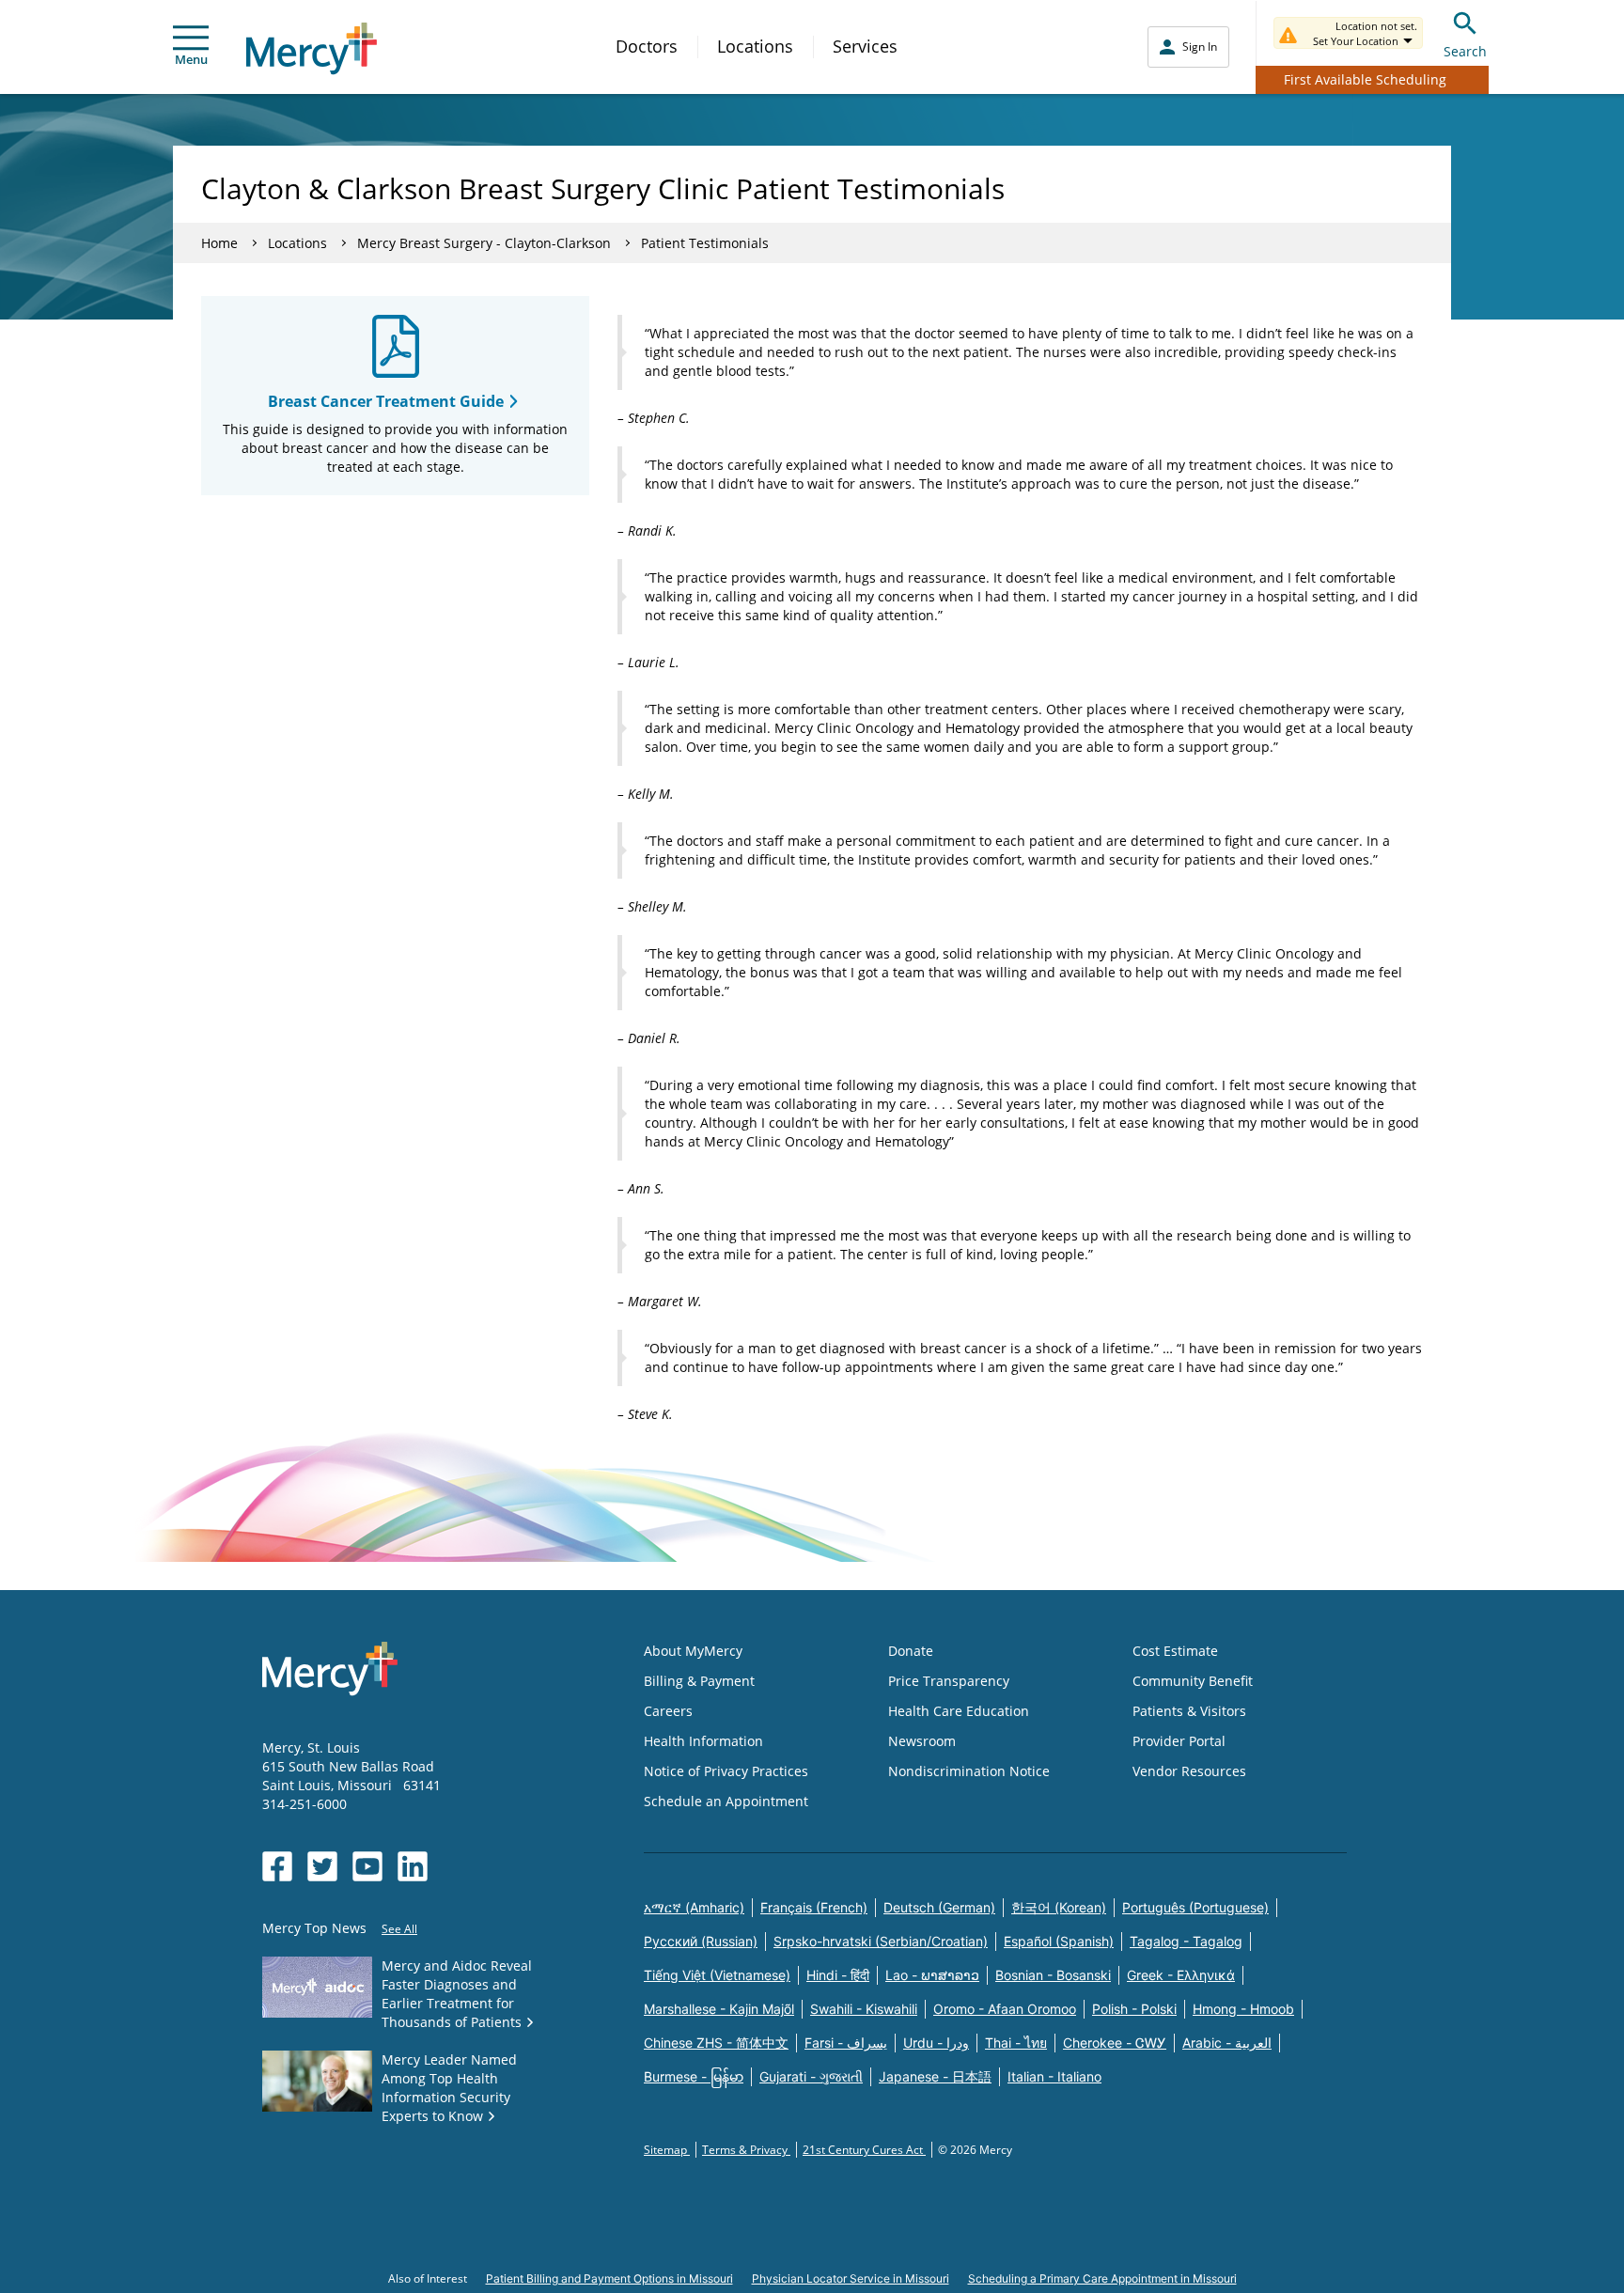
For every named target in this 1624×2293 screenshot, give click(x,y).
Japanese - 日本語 (935, 2076)
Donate (911, 1651)
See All (399, 1929)
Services (865, 46)
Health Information (703, 1741)
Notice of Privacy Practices (726, 1771)
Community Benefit (1193, 1681)
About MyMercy (693, 1651)
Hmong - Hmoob (1243, 2009)
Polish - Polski (1134, 2009)
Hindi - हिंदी (838, 1975)
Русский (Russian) (701, 1941)
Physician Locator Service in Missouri (851, 2278)
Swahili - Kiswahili (864, 2009)
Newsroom (922, 1741)
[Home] (312, 48)
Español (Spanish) (1059, 1941)
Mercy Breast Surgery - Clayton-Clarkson (484, 243)
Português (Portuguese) (1195, 1907)
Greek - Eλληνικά (1181, 1975)
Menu (191, 59)
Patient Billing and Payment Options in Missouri (609, 2278)
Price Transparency (949, 1681)
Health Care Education (959, 1711)
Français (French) (814, 1907)
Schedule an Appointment (726, 1801)
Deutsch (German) (939, 1907)
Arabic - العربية (1227, 2043)
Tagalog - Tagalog (1186, 1941)
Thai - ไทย (1016, 2043)
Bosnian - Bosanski (1053, 1975)
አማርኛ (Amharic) (694, 1907)
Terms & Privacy (746, 2150)
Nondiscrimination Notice (969, 1771)
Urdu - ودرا (936, 2043)
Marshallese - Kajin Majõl (719, 2009)
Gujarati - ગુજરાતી (811, 2076)
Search (1465, 51)
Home (219, 243)
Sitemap (667, 2150)
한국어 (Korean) (1059, 1907)
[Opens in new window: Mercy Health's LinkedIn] (413, 1866)
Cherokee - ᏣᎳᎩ (1115, 2043)
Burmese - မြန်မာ (694, 2076)
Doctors (647, 46)
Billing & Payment (699, 1681)
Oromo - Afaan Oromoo (1005, 2009)
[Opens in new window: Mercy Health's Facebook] (277, 1866)
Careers (668, 1711)
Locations (755, 46)
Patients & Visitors (1189, 1711)
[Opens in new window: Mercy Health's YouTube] (367, 1866)
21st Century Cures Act (864, 2150)
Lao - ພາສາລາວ (932, 1975)
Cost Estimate (1175, 1651)
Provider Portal (1179, 1741)
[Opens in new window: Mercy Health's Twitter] (322, 1866)
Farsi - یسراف (846, 2043)
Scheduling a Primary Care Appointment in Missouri (1102, 2278)
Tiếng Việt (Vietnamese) (717, 1975)
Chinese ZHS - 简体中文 (716, 2043)
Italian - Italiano (1054, 2076)
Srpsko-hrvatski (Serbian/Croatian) (881, 1941)
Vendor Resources (1189, 1771)
